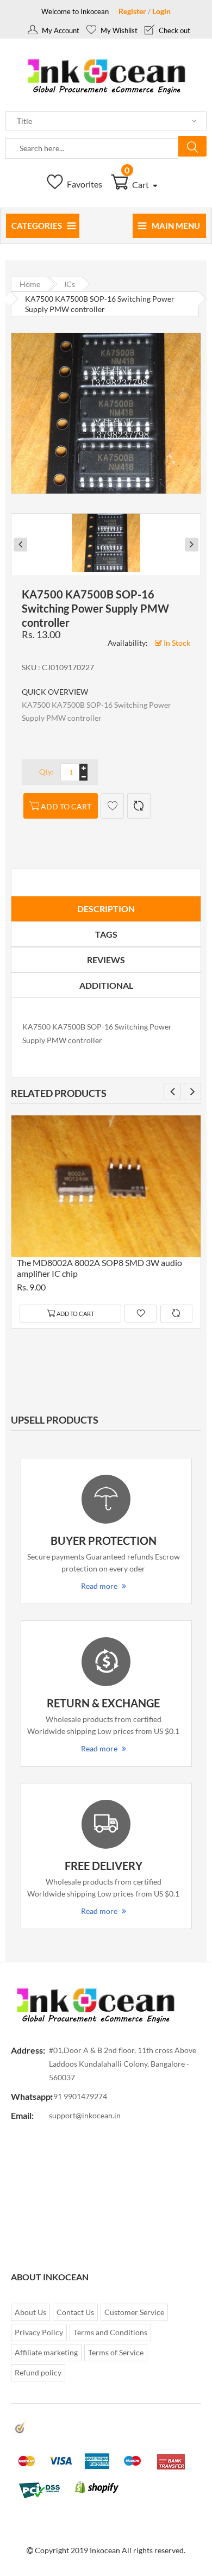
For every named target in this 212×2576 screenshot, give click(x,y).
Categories (37, 226)
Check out (174, 30)
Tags (106, 934)
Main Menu (176, 226)
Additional (106, 985)
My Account (60, 30)
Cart (138, 185)
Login (161, 11)
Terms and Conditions (110, 2332)
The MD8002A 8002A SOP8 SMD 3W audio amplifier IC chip (99, 1268)
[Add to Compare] (139, 806)
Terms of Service (116, 2352)
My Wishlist (118, 30)
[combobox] (92, 148)
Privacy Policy (39, 2332)
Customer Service (134, 2312)
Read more (99, 1586)
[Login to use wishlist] (112, 806)
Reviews (106, 960)
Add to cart (66, 806)
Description (106, 909)
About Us (30, 2312)
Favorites (84, 184)
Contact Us (75, 2312)
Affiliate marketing (46, 2352)
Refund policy (38, 2372)
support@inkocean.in (85, 2115)
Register (132, 11)
